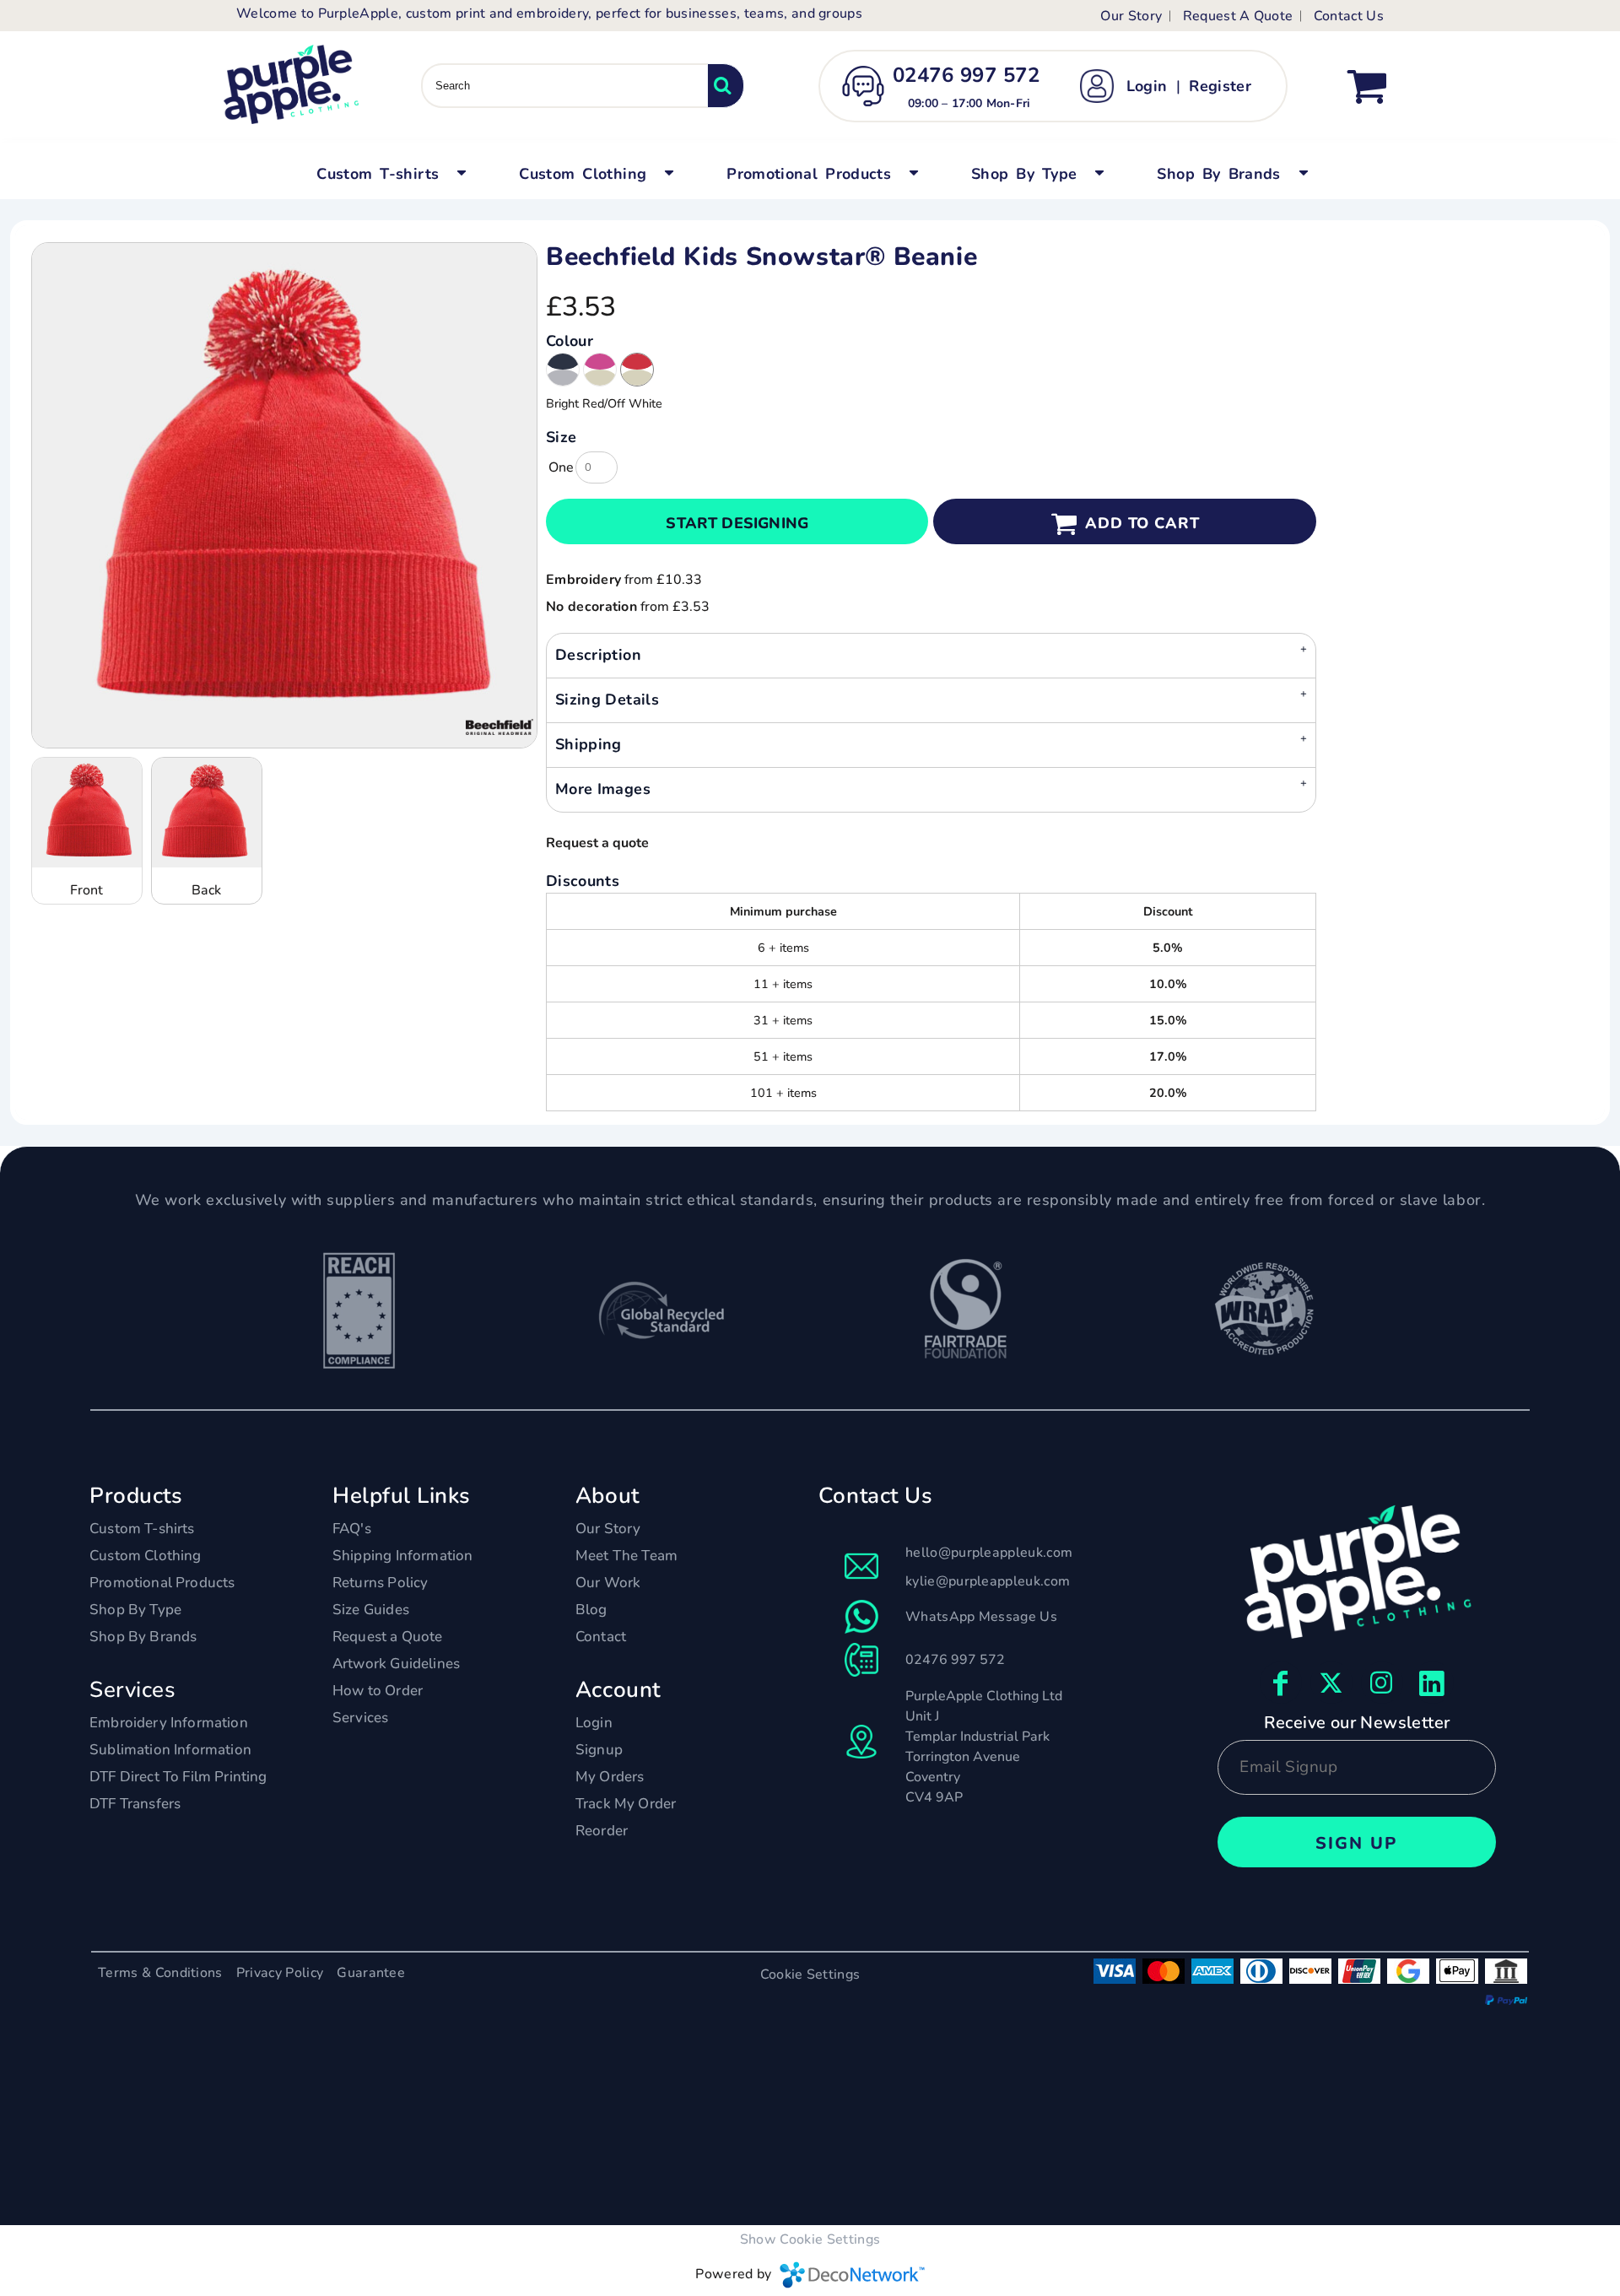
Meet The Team (626, 1556)
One (561, 467)
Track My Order (626, 1804)
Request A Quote (1238, 16)
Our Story (1131, 16)
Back (206, 890)
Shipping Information (402, 1556)
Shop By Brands (143, 1637)
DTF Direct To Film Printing (178, 1777)
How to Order (378, 1691)
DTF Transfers (135, 1804)
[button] (389, 172)
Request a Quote (388, 1637)
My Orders (610, 1777)
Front (86, 890)
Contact (601, 1637)
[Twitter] (1331, 1683)
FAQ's (352, 1529)
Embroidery (583, 580)
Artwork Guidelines (396, 1664)
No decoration (591, 607)
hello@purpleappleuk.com (989, 1553)
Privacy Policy (280, 1973)
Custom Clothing (146, 1556)
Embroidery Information (169, 1723)
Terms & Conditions (160, 1973)
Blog (591, 1610)
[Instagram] (1382, 1683)
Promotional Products (162, 1583)
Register (1220, 86)
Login (1147, 86)
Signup (599, 1750)
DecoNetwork (852, 2275)
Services (360, 1718)
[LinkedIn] (1433, 1683)
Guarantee (371, 1973)
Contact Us (1349, 16)
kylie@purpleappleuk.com (988, 1581)
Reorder (602, 1831)
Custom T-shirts (142, 1529)
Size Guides (371, 1610)
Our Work (608, 1583)
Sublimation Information (170, 1750)
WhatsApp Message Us (981, 1617)
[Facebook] (1281, 1683)
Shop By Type (135, 1610)
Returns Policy (380, 1583)
